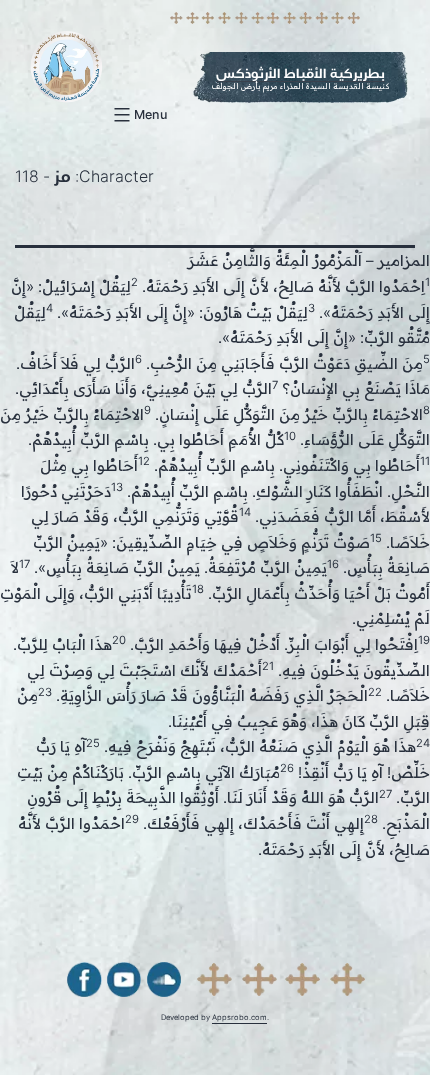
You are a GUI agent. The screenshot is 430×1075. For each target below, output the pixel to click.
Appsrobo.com (239, 1017)
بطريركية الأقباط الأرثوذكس (300, 73)
